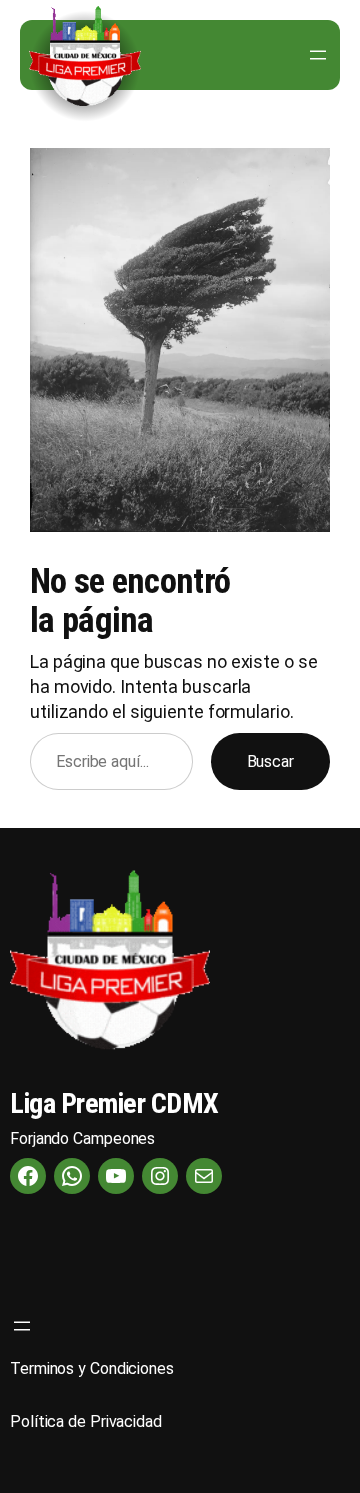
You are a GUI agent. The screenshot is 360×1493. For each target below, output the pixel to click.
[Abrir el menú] (318, 55)
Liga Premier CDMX (114, 1103)
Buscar (270, 761)
